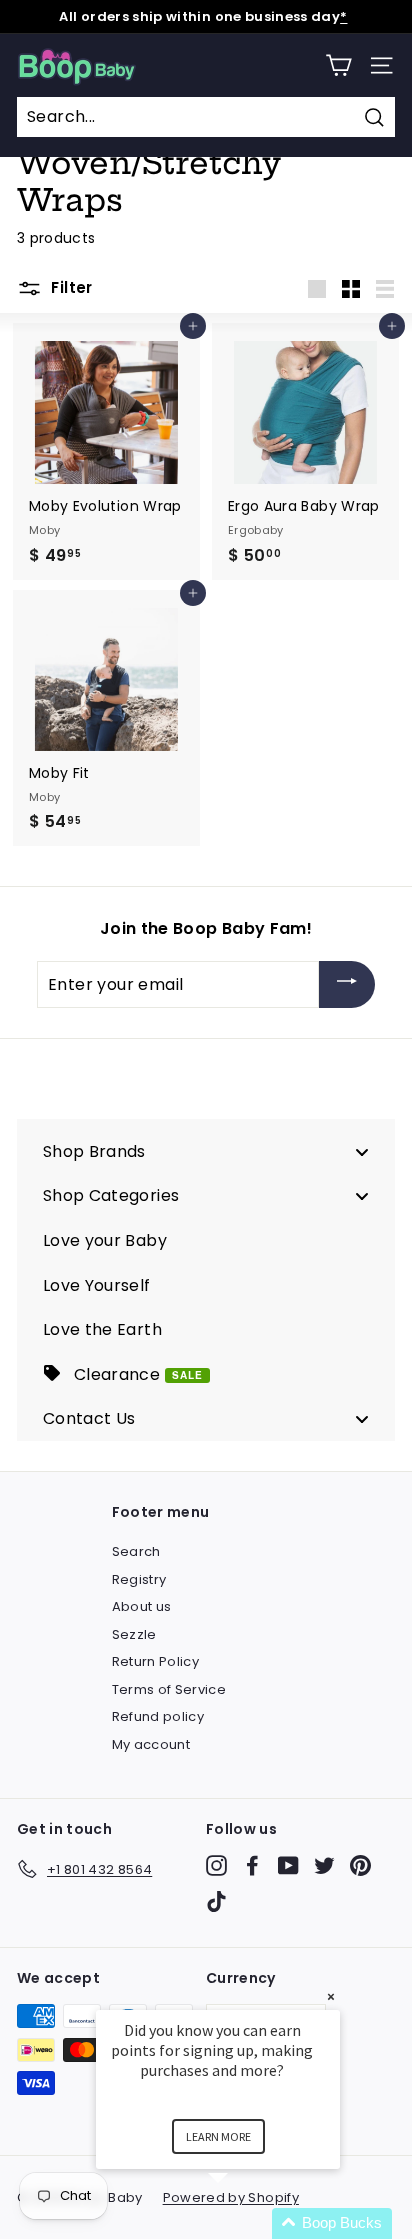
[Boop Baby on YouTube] (288, 1865)
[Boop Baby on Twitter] (324, 1865)
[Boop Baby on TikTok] (216, 1901)
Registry (139, 1579)
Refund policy (158, 1716)
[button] (242, 2223)
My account (151, 1744)
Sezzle (134, 1634)
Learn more (218, 2136)
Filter (70, 287)
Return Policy (156, 1661)
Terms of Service (169, 1689)
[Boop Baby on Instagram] (216, 1865)
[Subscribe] (347, 984)
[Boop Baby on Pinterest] (360, 1865)
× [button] (331, 1996)
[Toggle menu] (362, 1151)
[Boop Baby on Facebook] (252, 1865)
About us (142, 1606)
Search (136, 1551)
